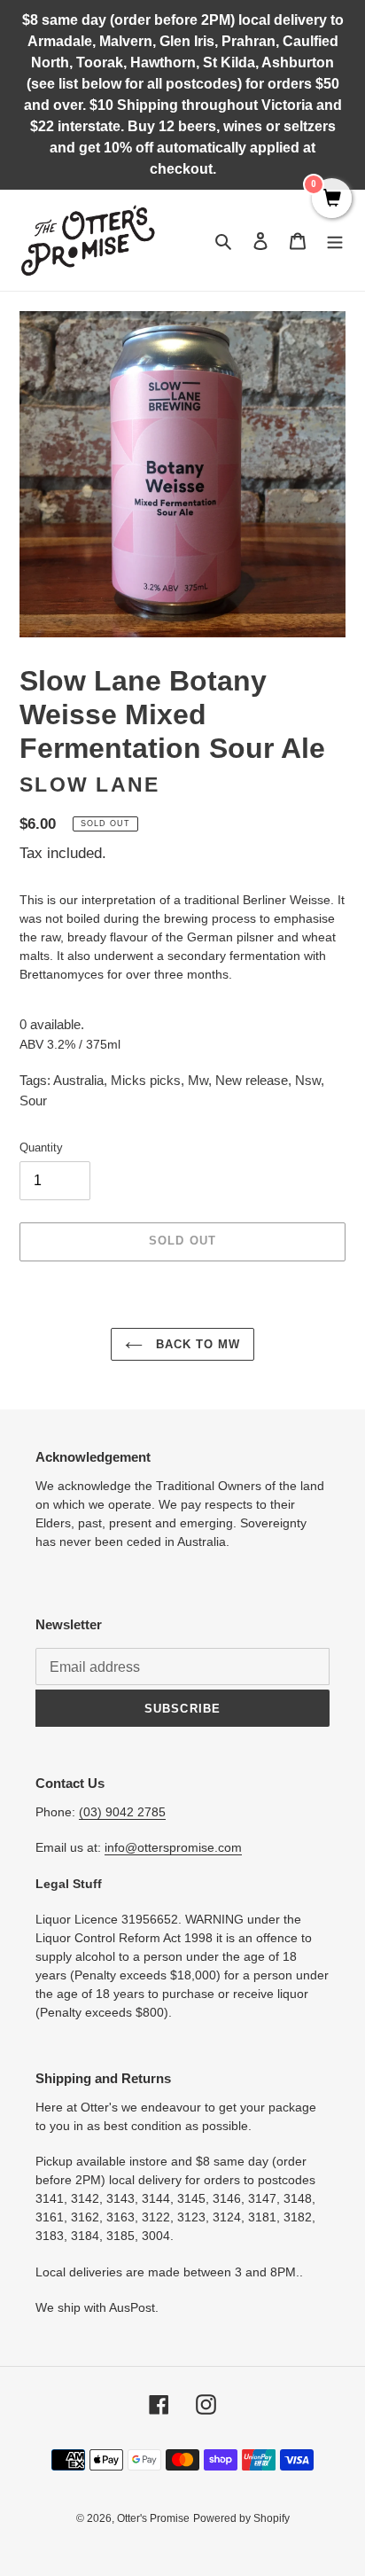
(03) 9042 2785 (122, 1812)
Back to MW (196, 1344)
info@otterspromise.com (173, 1847)
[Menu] (335, 241)
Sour (33, 1101)
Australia (78, 1080)
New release (252, 1080)
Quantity (41, 1147)
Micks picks (146, 1080)
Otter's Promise (153, 2518)
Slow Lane (89, 785)
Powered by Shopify (241, 2518)
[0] (332, 199)
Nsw (308, 1080)
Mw (198, 1080)
